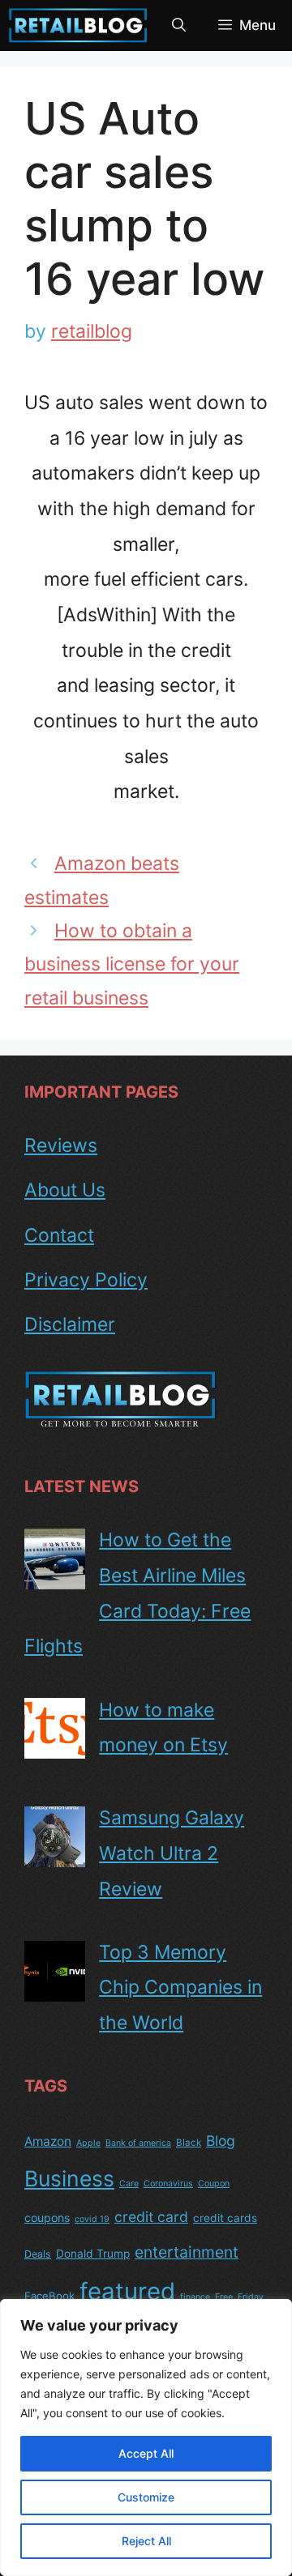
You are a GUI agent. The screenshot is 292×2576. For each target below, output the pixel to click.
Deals (38, 2254)
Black (189, 2143)
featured (127, 2291)
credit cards (225, 2218)
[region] (146, 2437)
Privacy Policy (86, 1280)
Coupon (214, 2184)
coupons (47, 2218)
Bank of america (138, 2143)
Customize (146, 2497)
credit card (151, 2217)
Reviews (61, 1145)
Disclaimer (70, 1324)
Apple (88, 2143)
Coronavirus (168, 2184)
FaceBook (49, 2296)
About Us (65, 1190)
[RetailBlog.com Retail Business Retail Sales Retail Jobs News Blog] (78, 26)
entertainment (187, 2252)
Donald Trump (93, 2254)
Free (224, 2297)
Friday (251, 2297)
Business (69, 2178)
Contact (59, 1235)
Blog (221, 2141)
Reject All (146, 2541)
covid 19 (92, 2219)
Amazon (48, 2141)
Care (129, 2184)
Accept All (146, 2453)
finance (195, 2297)
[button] (179, 26)
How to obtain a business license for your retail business (132, 964)
